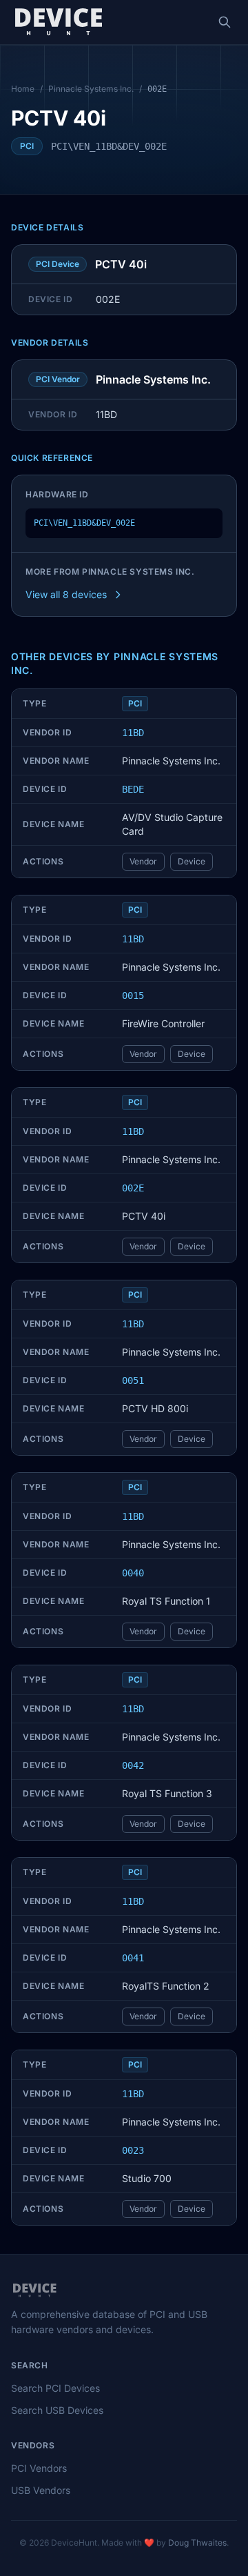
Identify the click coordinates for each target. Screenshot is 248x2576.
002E (133, 1188)
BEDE (133, 789)
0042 (133, 1765)
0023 (133, 2150)
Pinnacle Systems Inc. (91, 89)
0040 (133, 1573)
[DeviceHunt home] (58, 22)
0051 (133, 1380)
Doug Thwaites (197, 2543)
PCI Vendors (39, 2468)
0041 (133, 1958)
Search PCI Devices (55, 2388)
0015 (133, 995)
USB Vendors (41, 2490)
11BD (133, 733)
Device (192, 861)
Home (23, 89)
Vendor (143, 861)
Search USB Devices (57, 2410)
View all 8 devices (66, 594)
